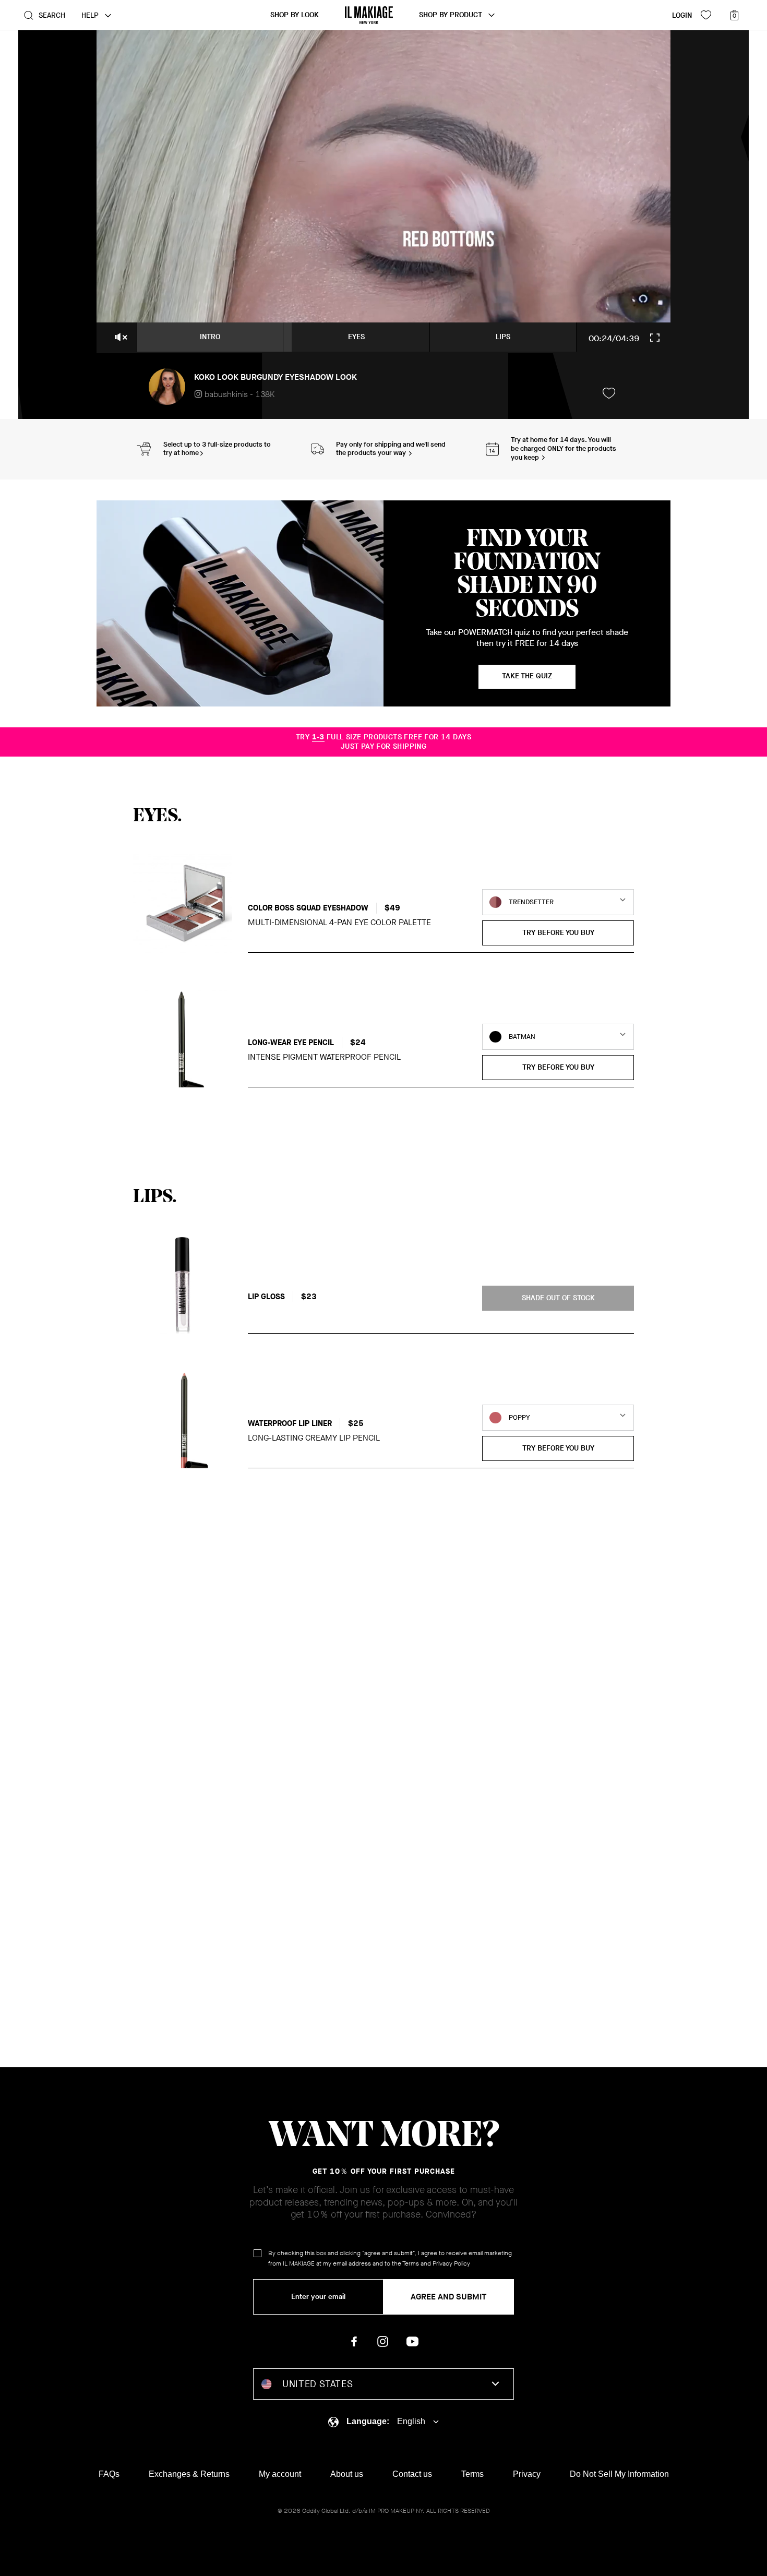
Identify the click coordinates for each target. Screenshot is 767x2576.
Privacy (527, 2474)
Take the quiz (527, 676)
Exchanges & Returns (189, 2474)
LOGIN (682, 15)
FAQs (109, 2474)
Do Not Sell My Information (619, 2474)
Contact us (412, 2474)
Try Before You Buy (558, 933)
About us (347, 2474)
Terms (411, 2263)
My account (280, 2474)
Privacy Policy (451, 2263)
